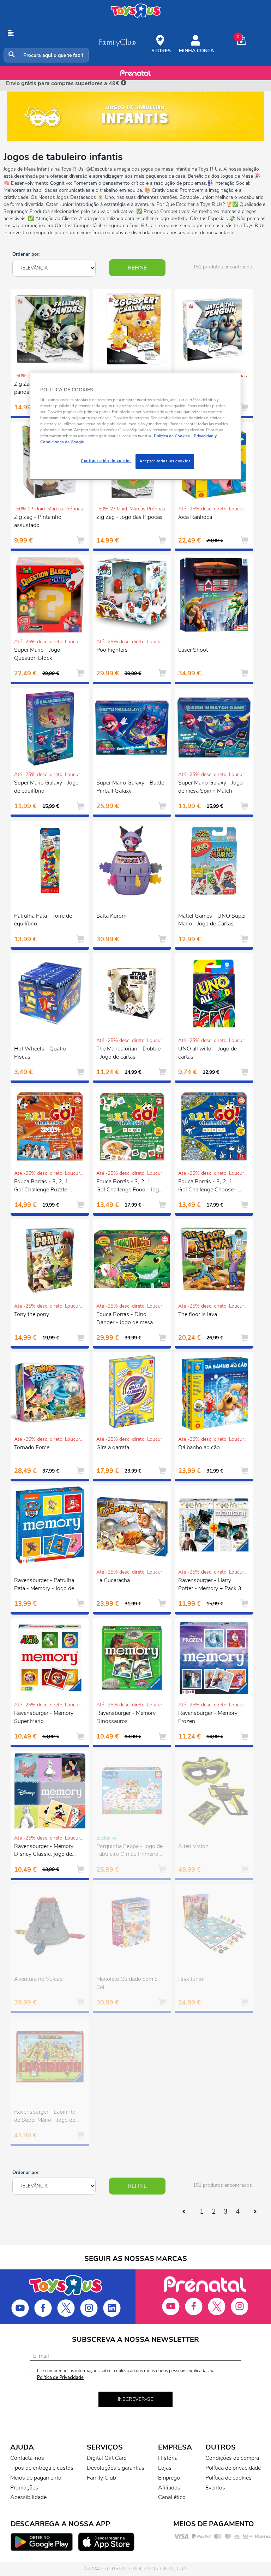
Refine (137, 268)
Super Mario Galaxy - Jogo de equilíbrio (46, 787)
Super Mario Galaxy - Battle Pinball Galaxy (130, 787)
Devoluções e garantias (116, 2468)
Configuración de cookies (106, 461)
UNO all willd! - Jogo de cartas (207, 1053)
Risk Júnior (192, 1979)
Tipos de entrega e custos (42, 2468)
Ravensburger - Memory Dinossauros (126, 1717)
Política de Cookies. (172, 436)
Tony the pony (32, 1314)
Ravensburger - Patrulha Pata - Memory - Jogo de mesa (44, 1585)
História (168, 2458)
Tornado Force (32, 1447)
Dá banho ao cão (199, 1447)
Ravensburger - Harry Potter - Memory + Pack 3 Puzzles (210, 1585)
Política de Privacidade (60, 2377)
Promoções (24, 2488)
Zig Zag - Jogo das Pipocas (130, 517)
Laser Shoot (193, 650)
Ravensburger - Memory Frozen (208, 1717)
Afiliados (169, 2488)
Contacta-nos (27, 2458)
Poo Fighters (112, 650)
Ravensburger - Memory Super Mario (44, 1717)
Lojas (165, 2468)
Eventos (215, 2488)
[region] (135, 426)
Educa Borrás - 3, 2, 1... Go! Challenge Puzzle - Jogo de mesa (43, 1186)
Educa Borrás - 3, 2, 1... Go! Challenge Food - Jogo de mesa (129, 1186)
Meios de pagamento (36, 2478)
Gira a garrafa (113, 1447)
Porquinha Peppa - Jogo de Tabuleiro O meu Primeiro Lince (130, 1851)
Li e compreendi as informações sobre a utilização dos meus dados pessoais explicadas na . (126, 2374)
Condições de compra (232, 2458)
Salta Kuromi (112, 916)
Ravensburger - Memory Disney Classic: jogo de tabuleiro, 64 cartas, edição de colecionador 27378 (48, 1851)
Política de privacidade (233, 2468)
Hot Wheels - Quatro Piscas (40, 1053)
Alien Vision (193, 1846)
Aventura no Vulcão (38, 1979)
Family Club (101, 2478)
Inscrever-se (135, 2399)
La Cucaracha (113, 1580)
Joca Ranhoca (195, 517)
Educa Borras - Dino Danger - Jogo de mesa (125, 1318)
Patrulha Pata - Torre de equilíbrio (43, 920)
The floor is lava (198, 1314)
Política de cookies (228, 2478)
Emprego (169, 2478)
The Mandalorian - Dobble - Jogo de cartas (128, 1053)
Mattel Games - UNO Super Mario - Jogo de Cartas (212, 920)
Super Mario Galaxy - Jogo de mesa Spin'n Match (210, 787)
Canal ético (172, 2497)
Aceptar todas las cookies (165, 461)
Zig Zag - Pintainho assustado (38, 521)
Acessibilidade (28, 2497)
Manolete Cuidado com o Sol (127, 1983)
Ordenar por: (26, 254)
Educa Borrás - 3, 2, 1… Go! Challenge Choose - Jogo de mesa (208, 1186)
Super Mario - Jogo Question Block (37, 654)
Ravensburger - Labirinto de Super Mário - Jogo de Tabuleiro (45, 2117)
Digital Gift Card (107, 2458)
